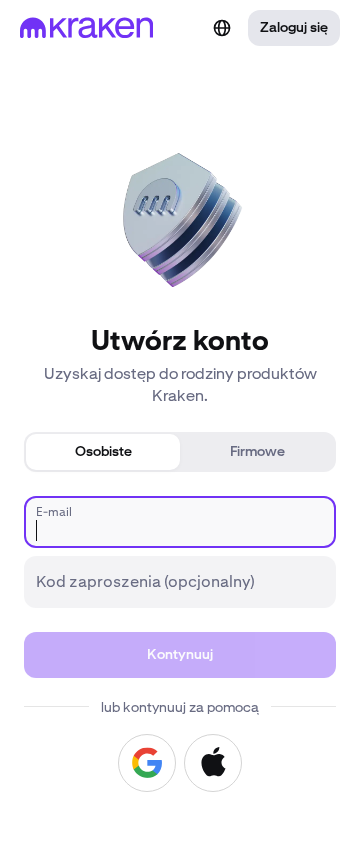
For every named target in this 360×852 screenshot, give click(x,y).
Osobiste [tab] (103, 452)
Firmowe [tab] (257, 452)
